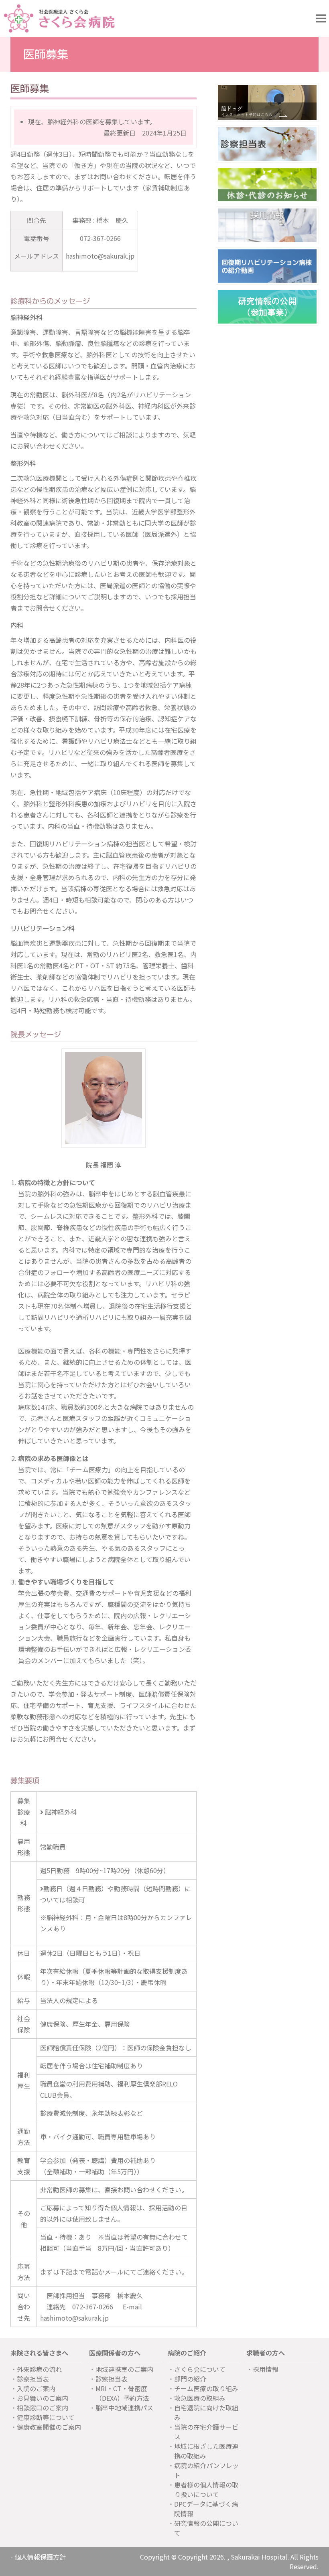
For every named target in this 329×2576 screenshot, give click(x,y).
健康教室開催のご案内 (49, 2427)
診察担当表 (33, 2379)
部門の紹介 (190, 2379)
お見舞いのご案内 (43, 2398)
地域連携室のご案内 (124, 2369)
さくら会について (200, 2369)
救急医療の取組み (200, 2398)
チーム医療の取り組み (206, 2388)
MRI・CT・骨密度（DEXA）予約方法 (122, 2393)
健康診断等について (46, 2417)
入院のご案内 (36, 2388)
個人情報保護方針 (40, 2557)
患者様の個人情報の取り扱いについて (206, 2489)
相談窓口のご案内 (43, 2408)
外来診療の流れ (39, 2369)
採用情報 (266, 2369)
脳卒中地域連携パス (124, 2408)
